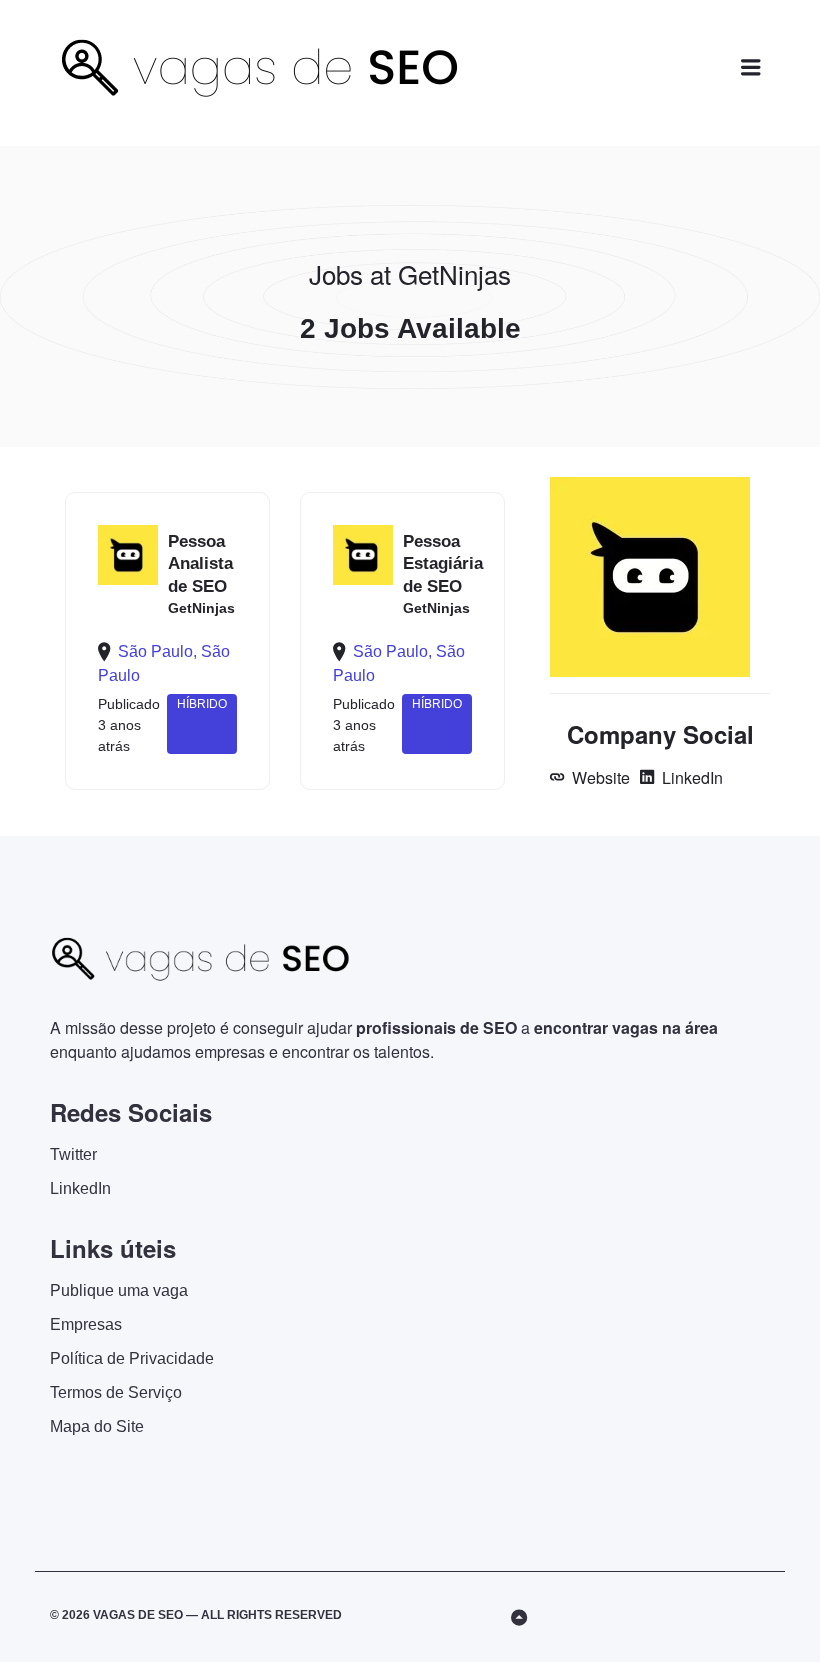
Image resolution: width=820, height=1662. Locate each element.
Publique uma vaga (119, 1290)
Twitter (73, 1154)
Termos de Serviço (116, 1392)
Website (599, 777)
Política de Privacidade (132, 1358)
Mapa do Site (97, 1426)
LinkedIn (690, 777)
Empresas (86, 1324)
